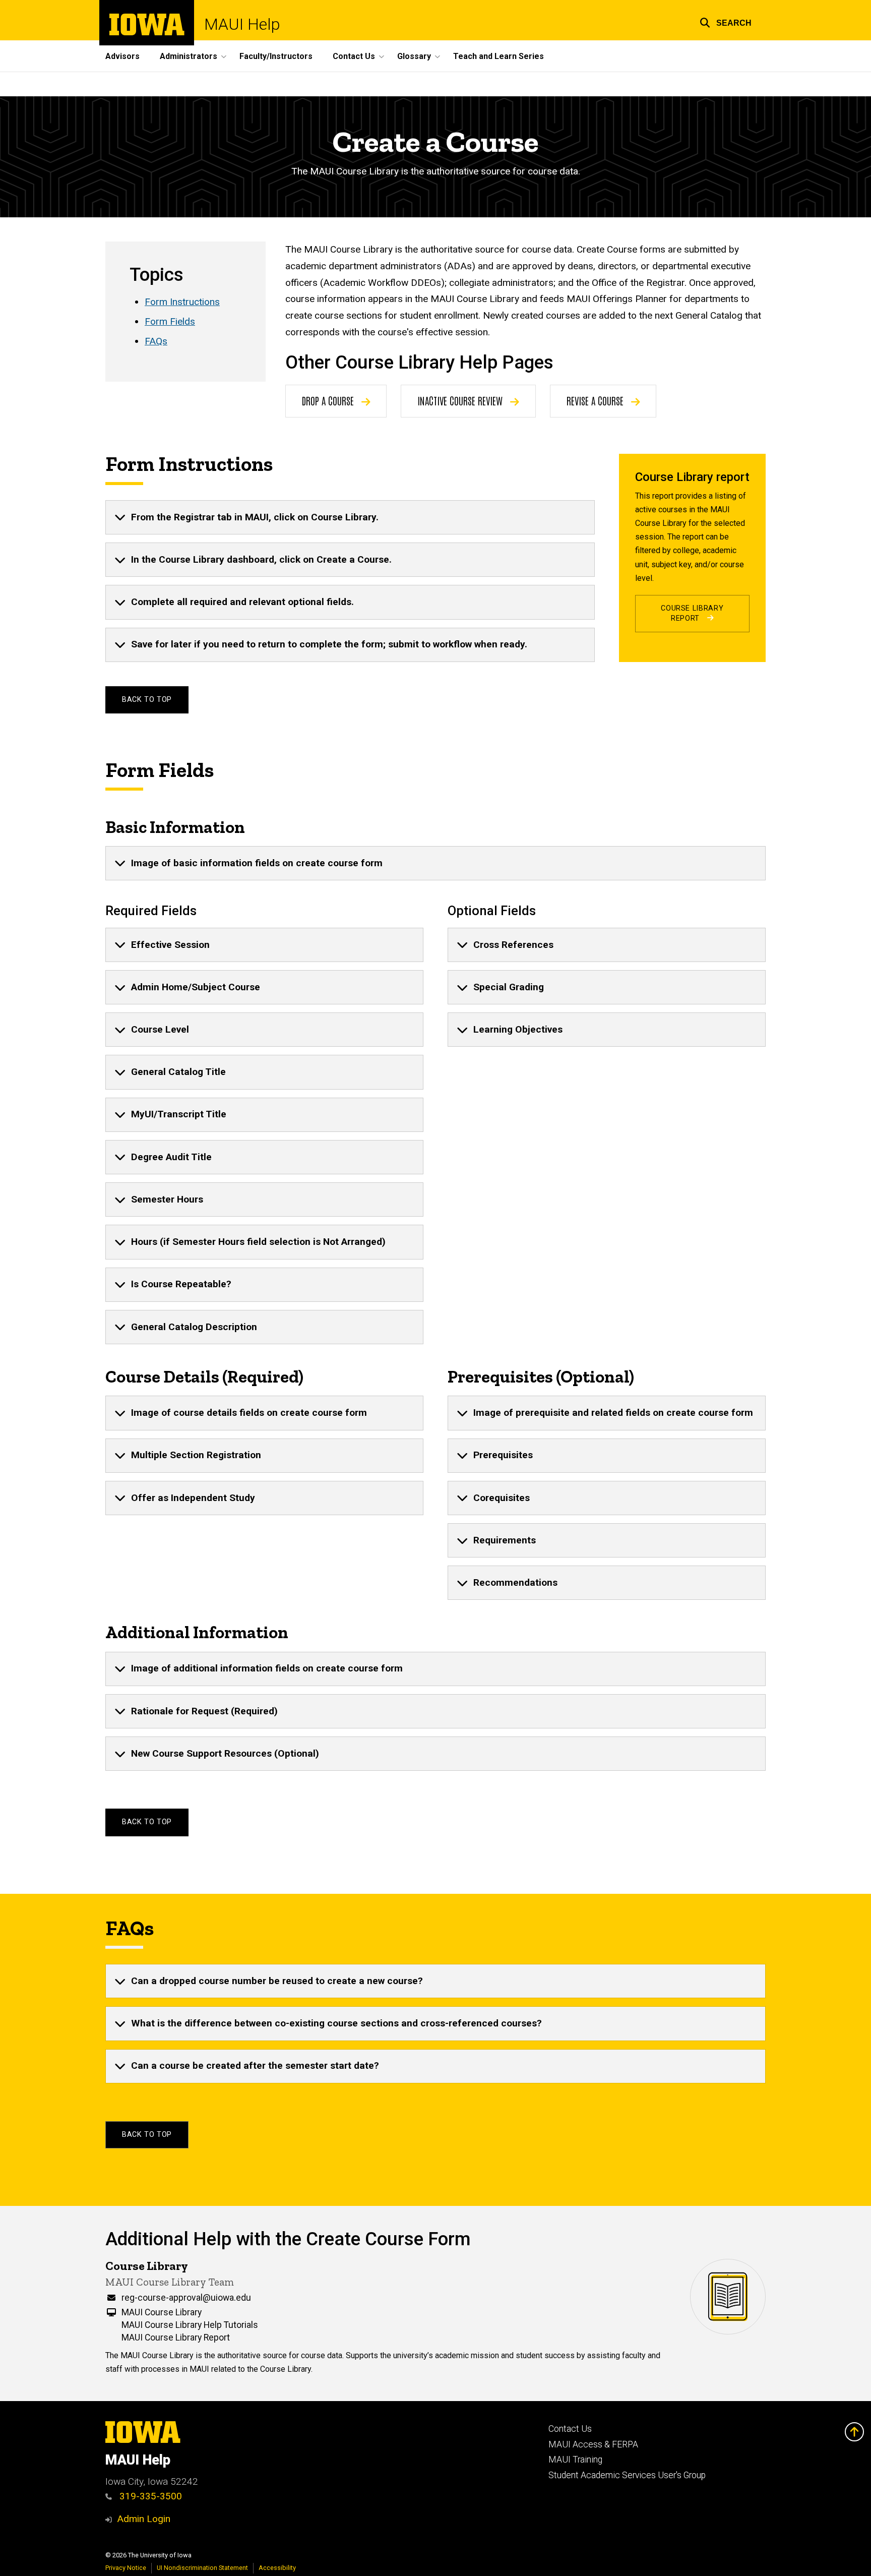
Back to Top (147, 700)
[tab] (350, 517)
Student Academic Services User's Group (627, 2475)
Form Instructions (182, 302)
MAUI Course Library (162, 2312)
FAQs (156, 341)
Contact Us (570, 2429)
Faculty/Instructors (276, 56)
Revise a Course (596, 400)
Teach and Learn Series (499, 56)
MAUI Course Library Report (176, 2338)
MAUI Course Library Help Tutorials (190, 2325)
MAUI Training (575, 2460)
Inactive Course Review (461, 400)
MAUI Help (242, 24)
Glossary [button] (414, 56)
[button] (726, 21)
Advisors (122, 56)
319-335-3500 (149, 2496)
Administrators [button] (189, 56)
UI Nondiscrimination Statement (202, 2568)
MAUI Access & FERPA (593, 2444)
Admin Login (144, 2519)
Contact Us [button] (354, 56)
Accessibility (277, 2568)
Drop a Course (329, 400)
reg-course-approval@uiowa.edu (186, 2298)
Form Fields (170, 321)
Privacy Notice (126, 2568)
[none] (350, 517)
